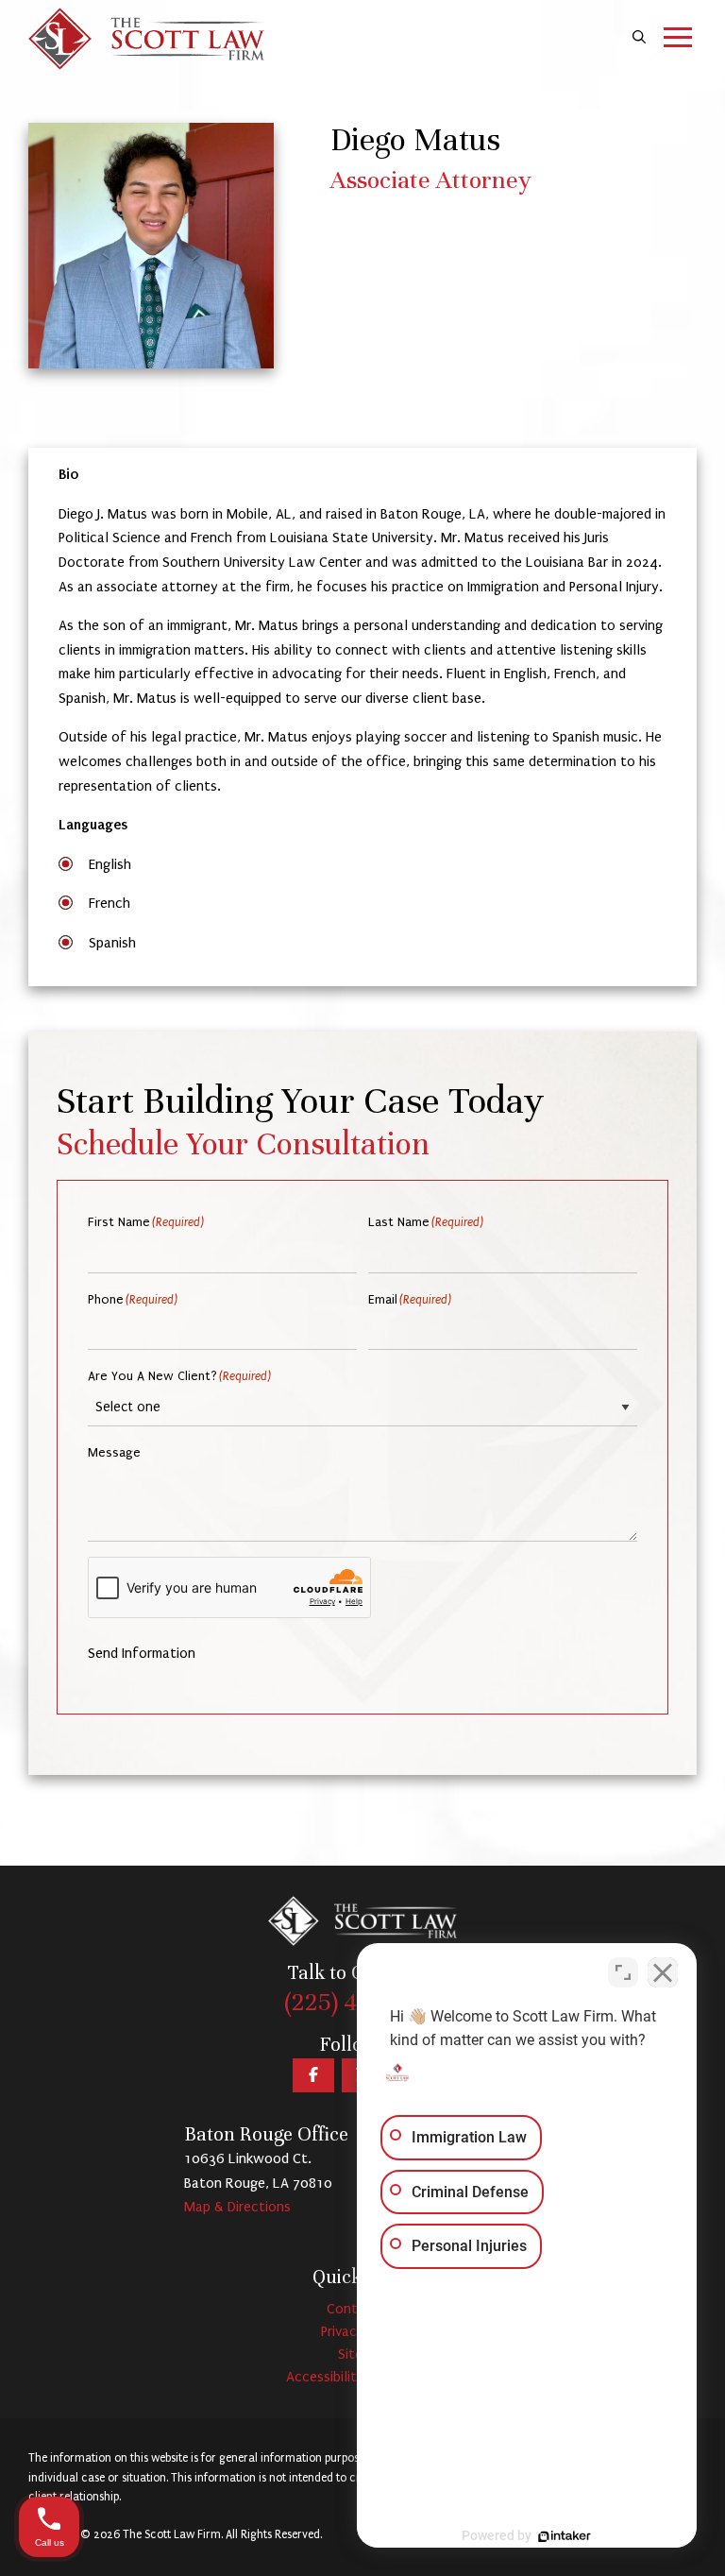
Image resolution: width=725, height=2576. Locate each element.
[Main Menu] (678, 39)
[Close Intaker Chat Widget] (663, 1972)
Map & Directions (237, 2207)
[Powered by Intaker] (565, 2536)
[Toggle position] (623, 1972)
